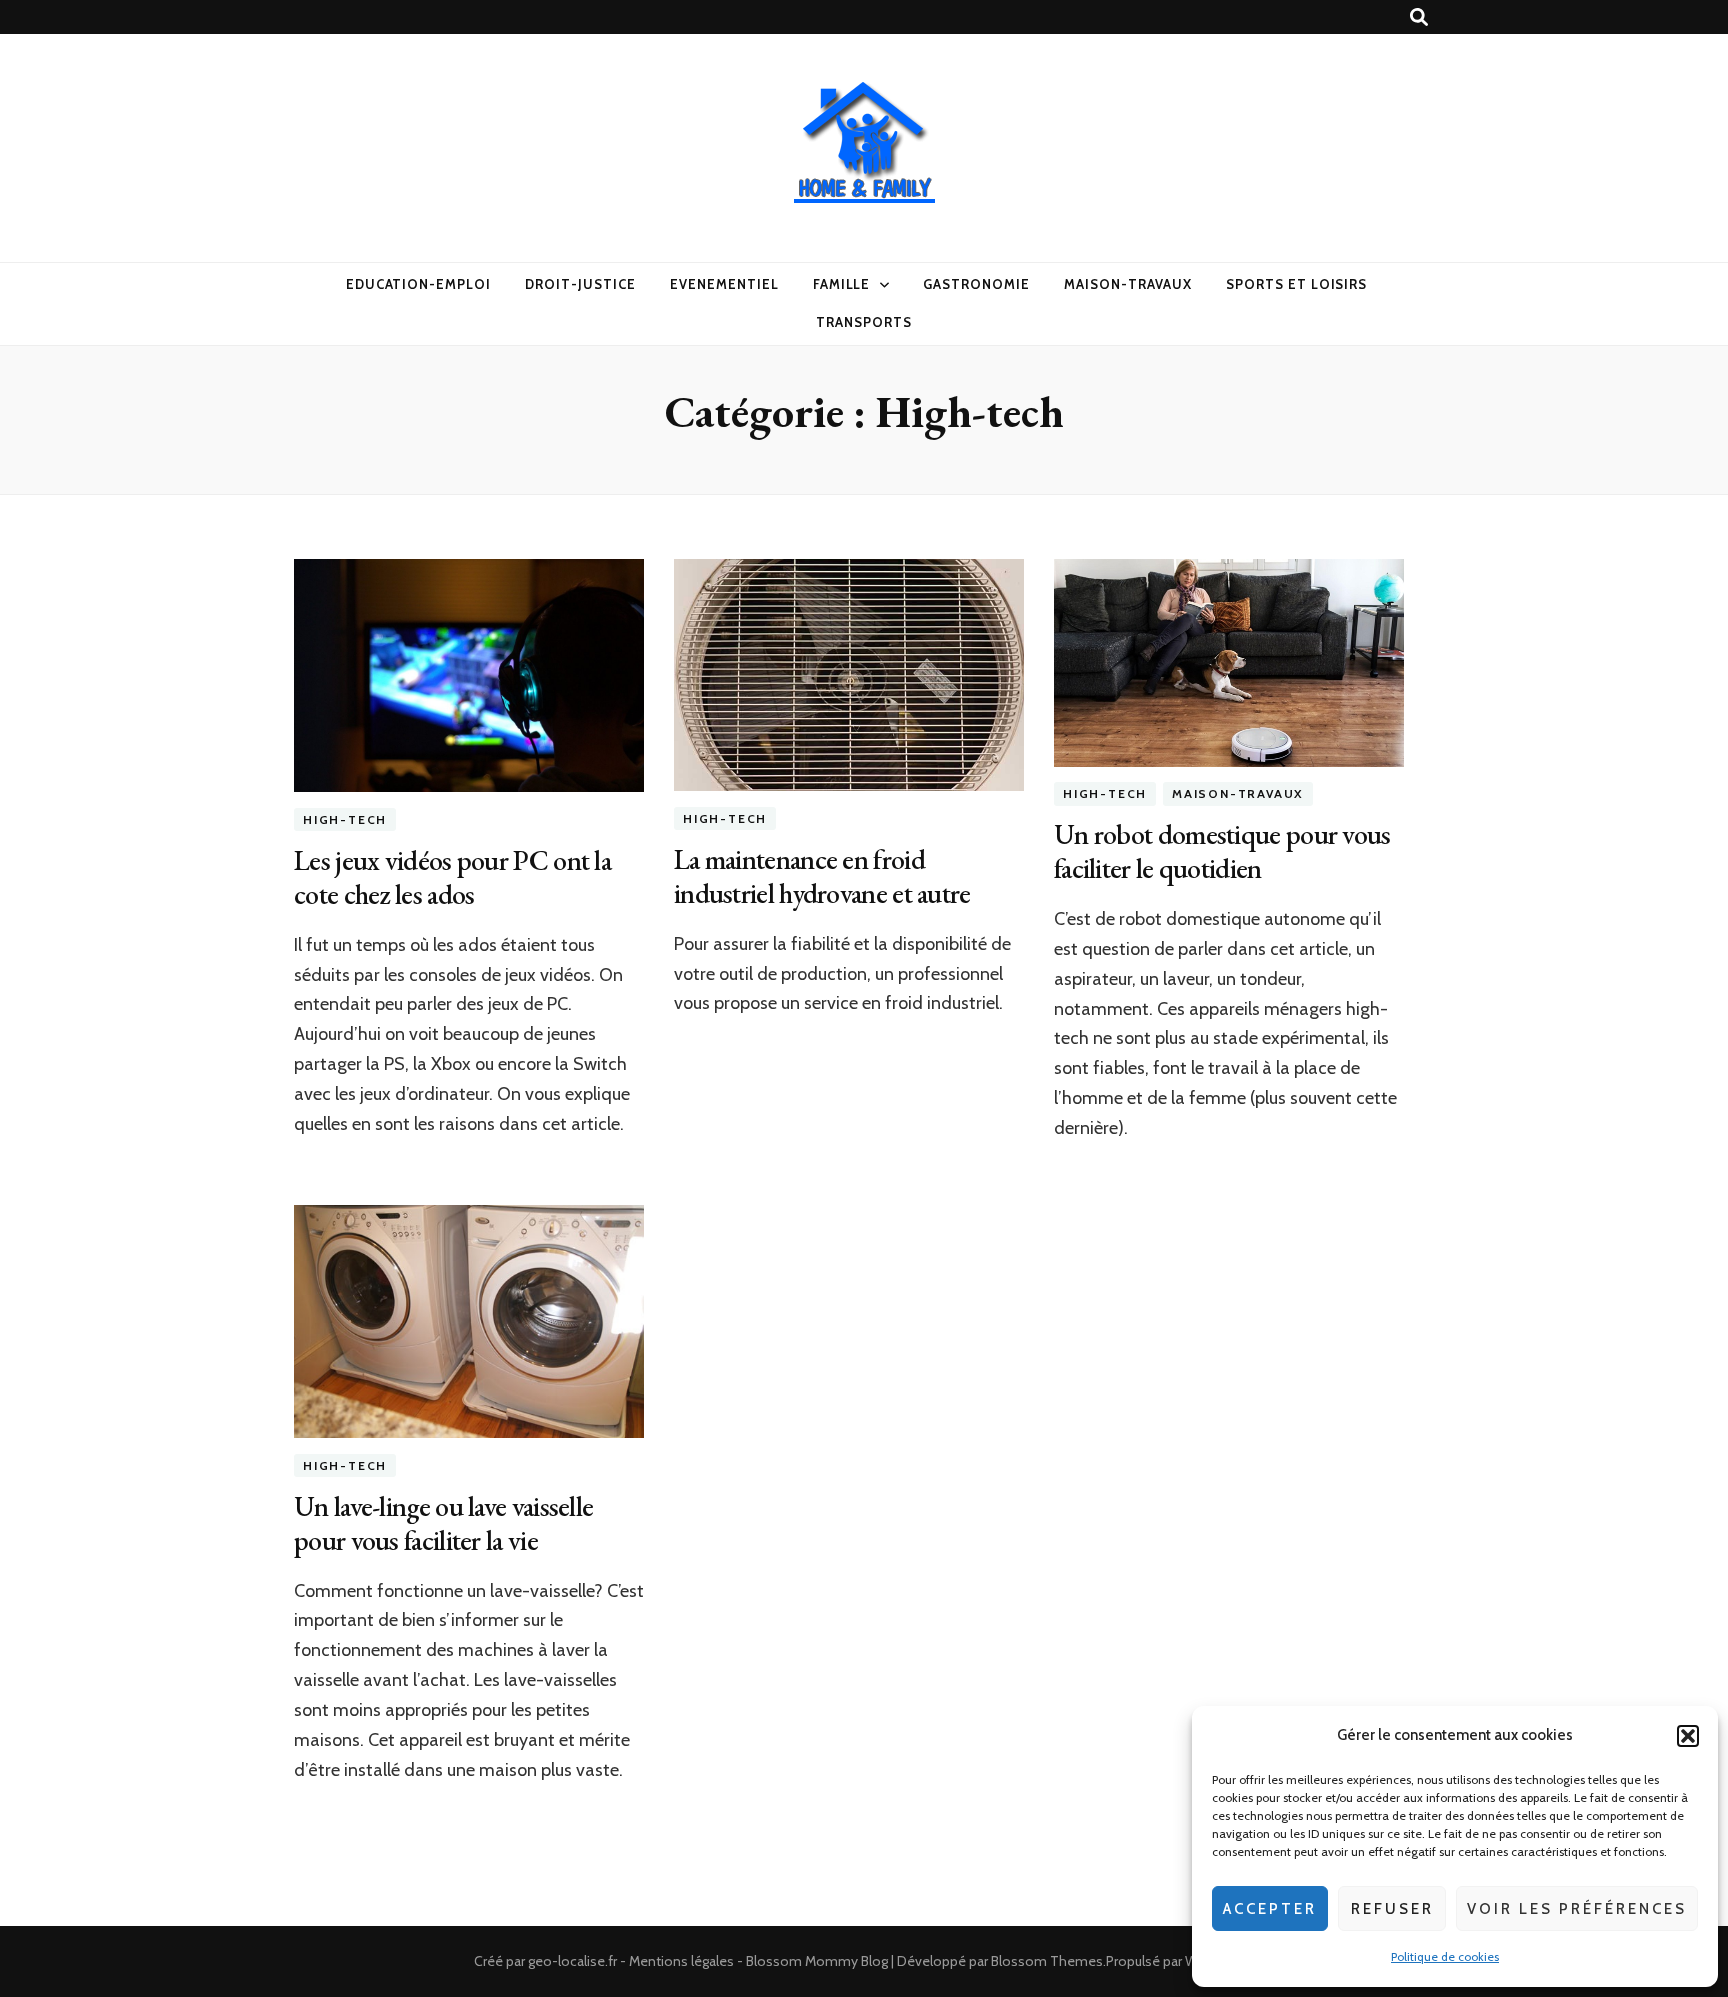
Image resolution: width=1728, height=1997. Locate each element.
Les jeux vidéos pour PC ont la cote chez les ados (452, 877)
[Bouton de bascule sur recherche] (1419, 17)
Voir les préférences (1577, 1909)
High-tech (345, 819)
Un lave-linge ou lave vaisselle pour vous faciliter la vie (443, 1523)
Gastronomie (976, 284)
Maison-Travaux (1128, 284)
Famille (842, 284)
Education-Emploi (419, 284)
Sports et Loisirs (1297, 284)
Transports (864, 322)
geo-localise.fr (572, 1961)
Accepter (1270, 1909)
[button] (1688, 1736)
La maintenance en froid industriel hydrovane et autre (822, 876)
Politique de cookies (1445, 1956)
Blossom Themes (1047, 1961)
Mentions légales (681, 1961)
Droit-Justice (580, 284)
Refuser (1392, 1909)
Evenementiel (724, 284)
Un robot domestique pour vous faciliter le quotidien (1222, 851)
